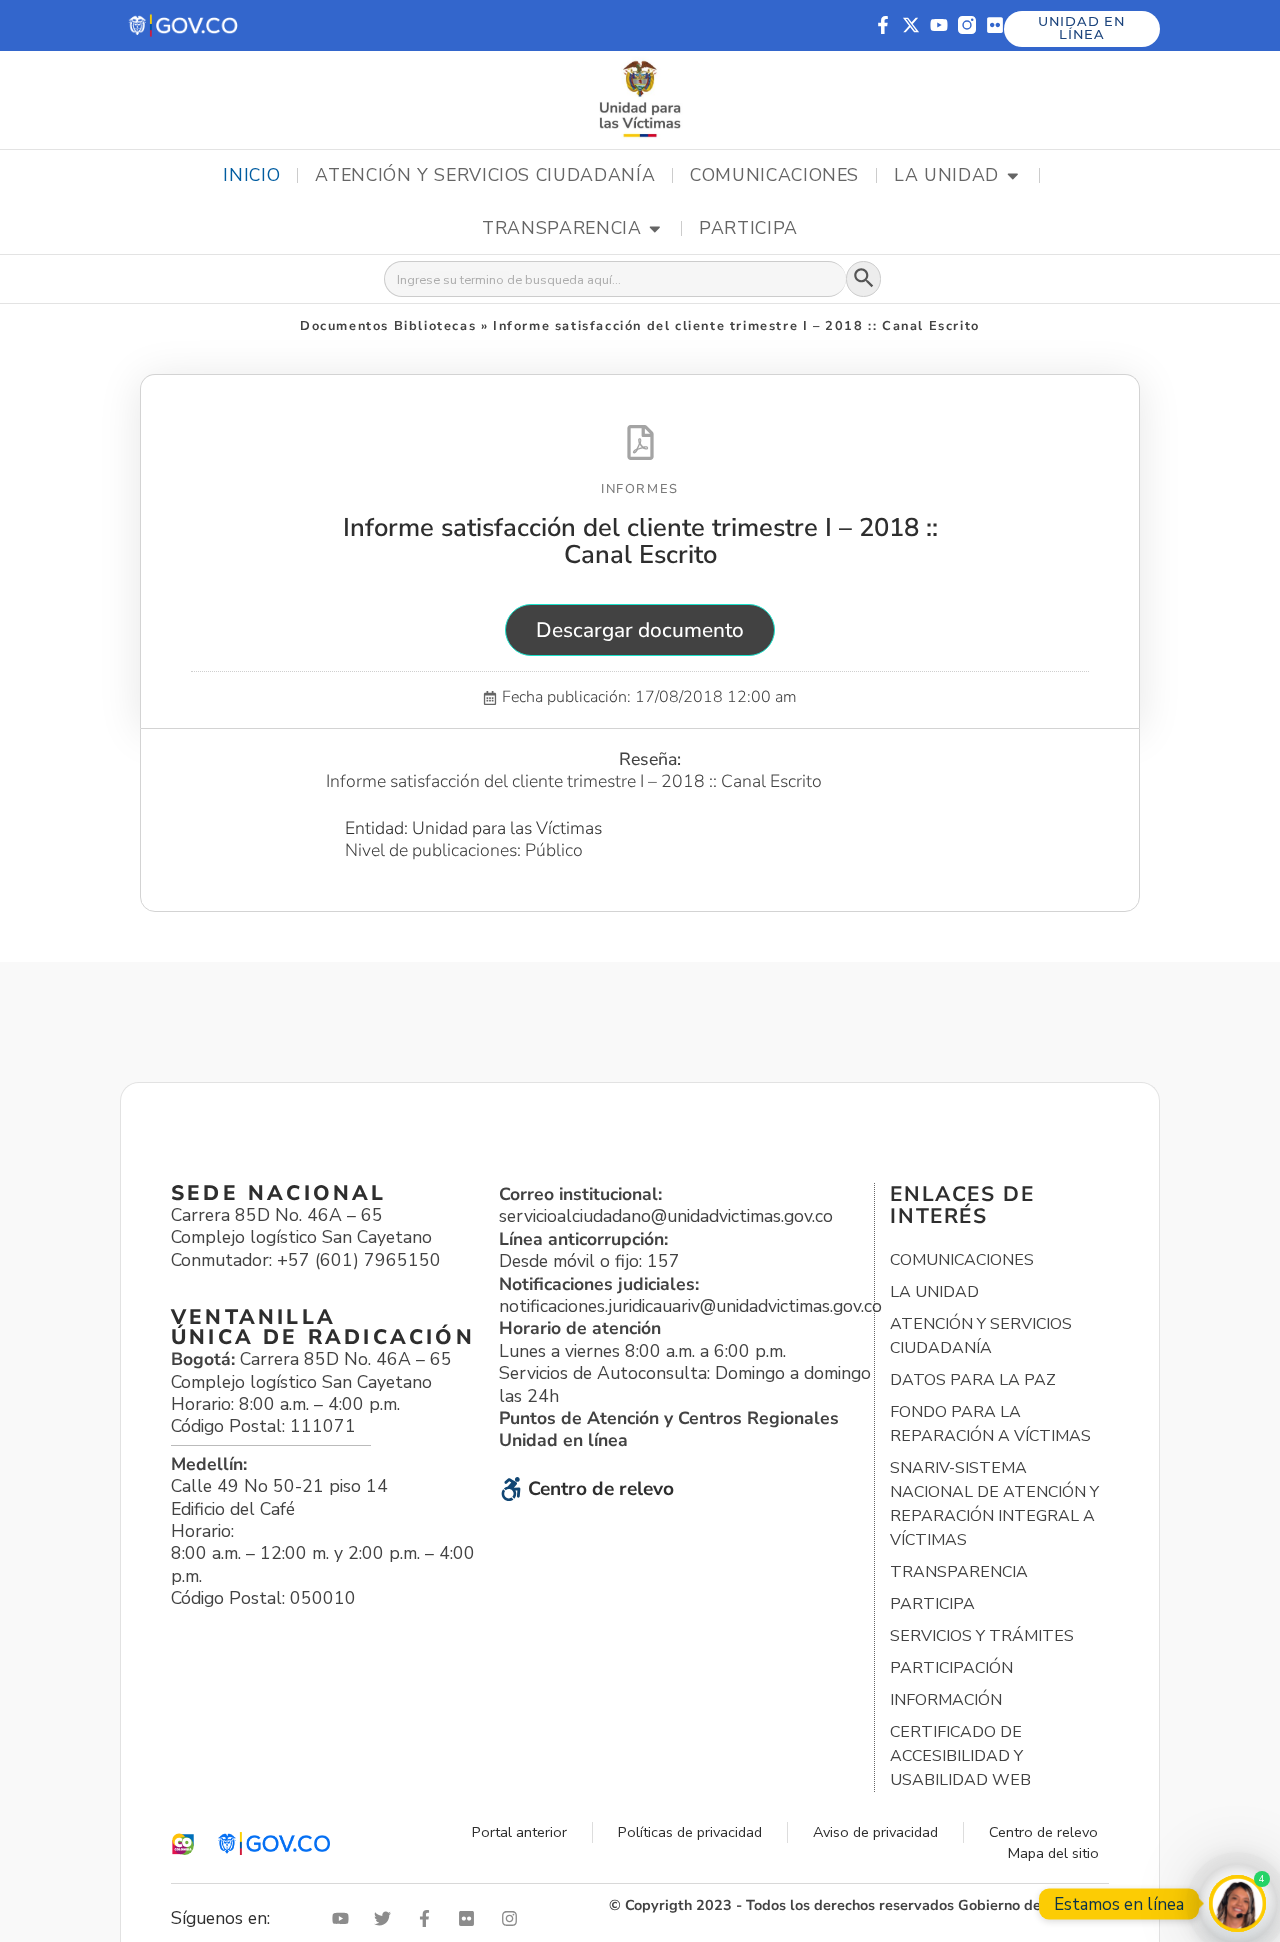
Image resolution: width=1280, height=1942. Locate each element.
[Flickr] (995, 25)
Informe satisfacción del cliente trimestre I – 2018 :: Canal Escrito (640, 541)
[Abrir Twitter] (387, 1918)
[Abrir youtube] (345, 1918)
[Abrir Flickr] (471, 1918)
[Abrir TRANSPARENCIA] (655, 229)
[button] (184, 25)
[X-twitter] (911, 25)
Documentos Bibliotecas (388, 326)
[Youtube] (939, 25)
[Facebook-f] (883, 25)
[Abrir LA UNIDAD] (1013, 176)
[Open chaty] (1237, 1903)
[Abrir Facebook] (429, 1918)
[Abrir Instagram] (514, 1918)
